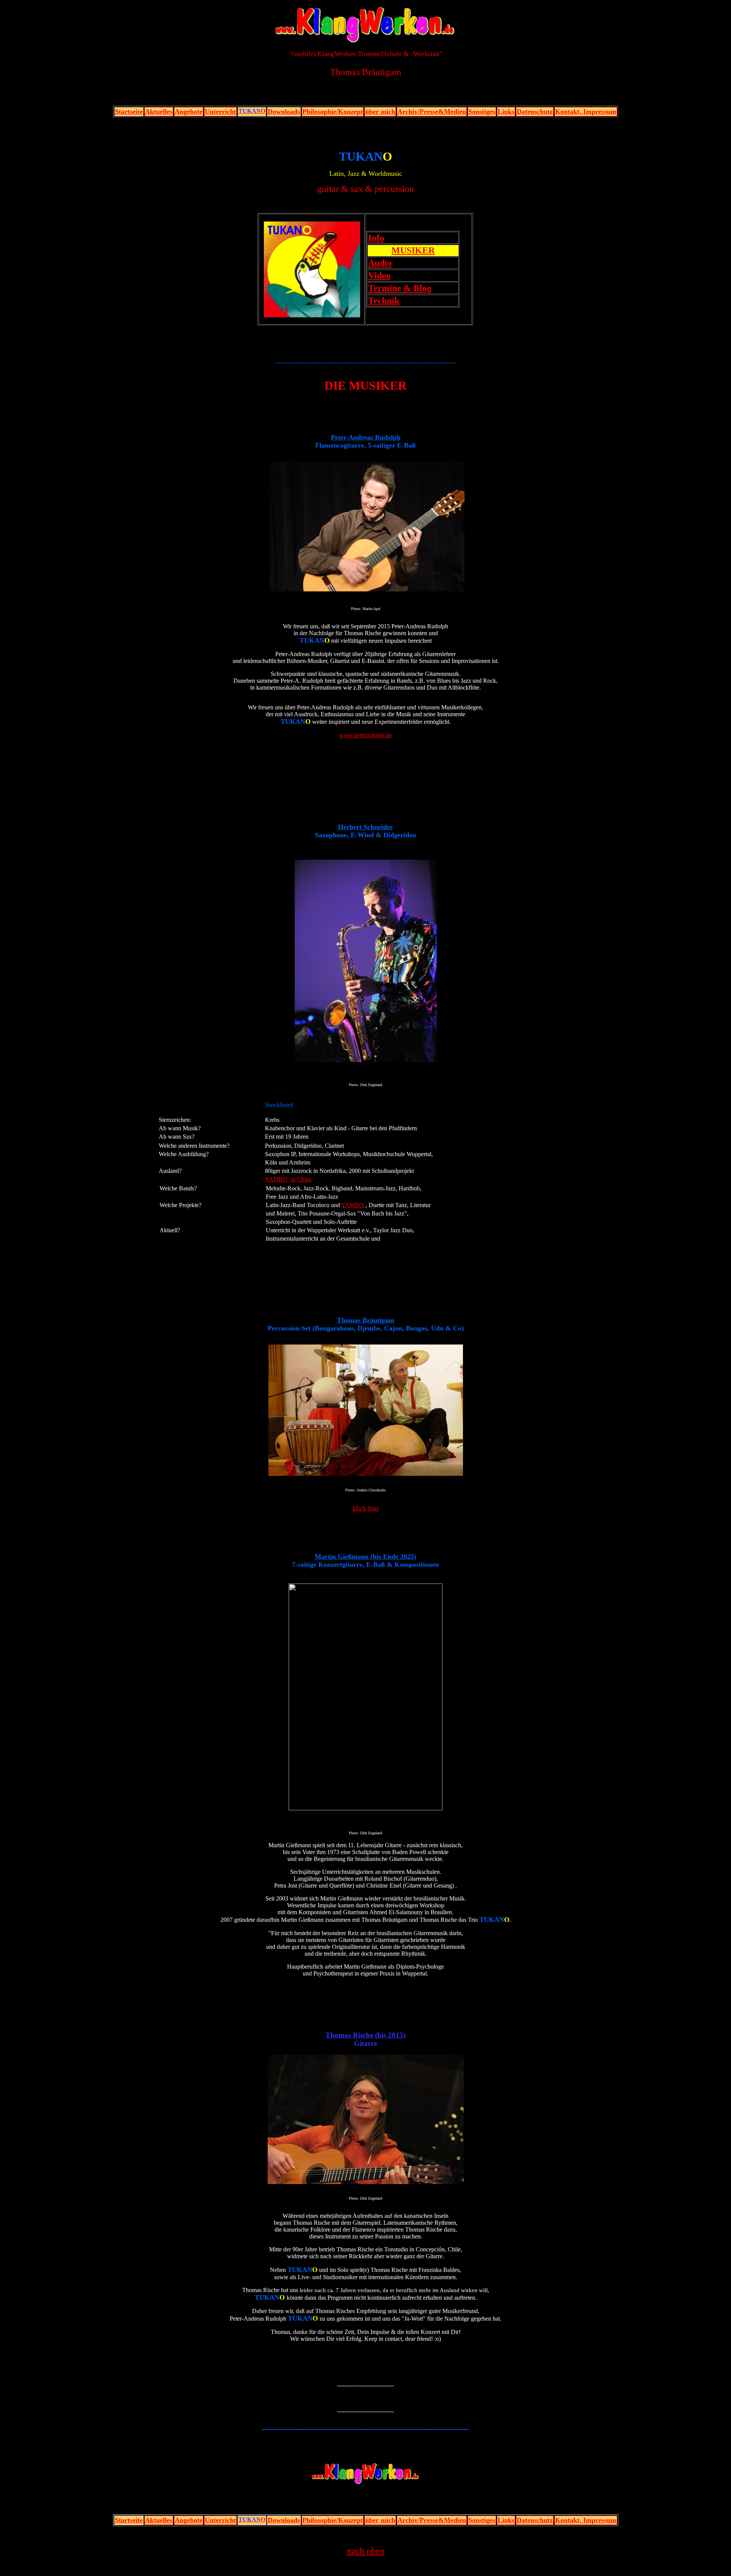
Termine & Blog (400, 288)
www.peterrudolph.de (365, 735)
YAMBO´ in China (288, 1179)
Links (506, 112)
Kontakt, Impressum (586, 112)
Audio (380, 263)
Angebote (189, 112)
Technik (384, 301)
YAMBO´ (353, 1205)
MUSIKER (413, 250)
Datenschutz (535, 112)
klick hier (366, 1508)
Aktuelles (159, 112)
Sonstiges (482, 112)
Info (376, 238)
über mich (380, 112)
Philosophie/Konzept (333, 112)
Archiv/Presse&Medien (432, 112)
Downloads (284, 112)
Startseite (129, 112)
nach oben (366, 2551)
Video (379, 276)
